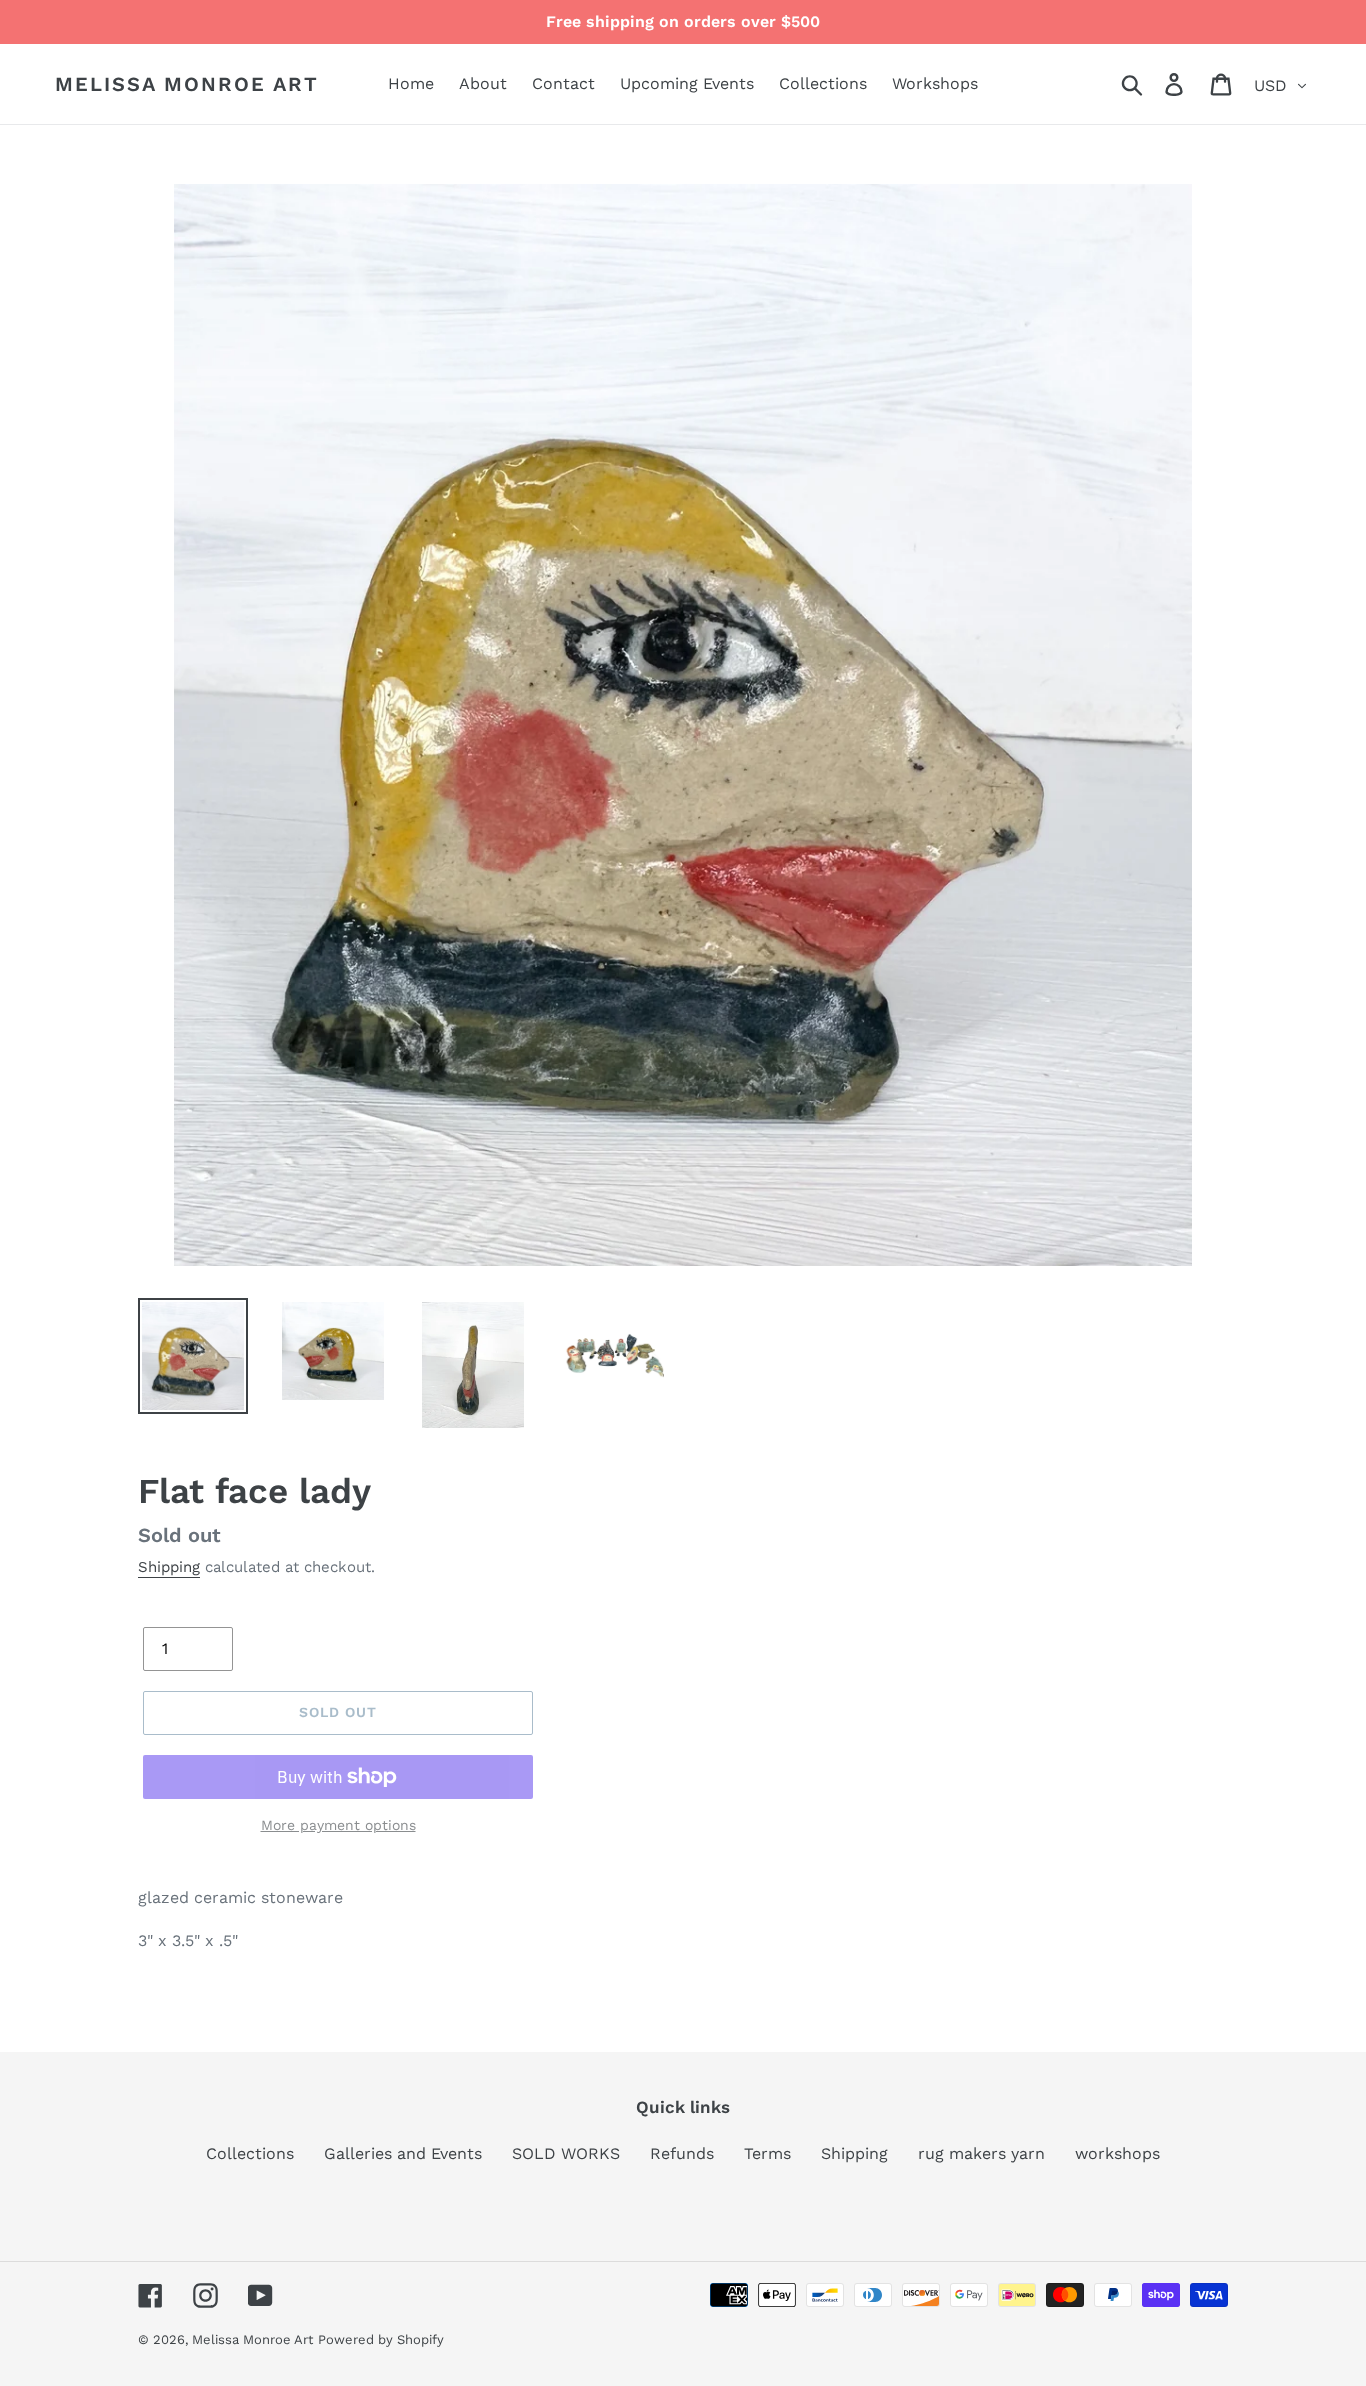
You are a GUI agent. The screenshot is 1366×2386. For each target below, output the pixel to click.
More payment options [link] (338, 1825)
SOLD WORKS (566, 2153)
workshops (1117, 2153)
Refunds (682, 2153)
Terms (767, 2153)
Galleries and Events (403, 2153)
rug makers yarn (981, 2153)
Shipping (169, 1567)
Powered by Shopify (381, 2339)
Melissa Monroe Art (187, 84)
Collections (250, 2153)
